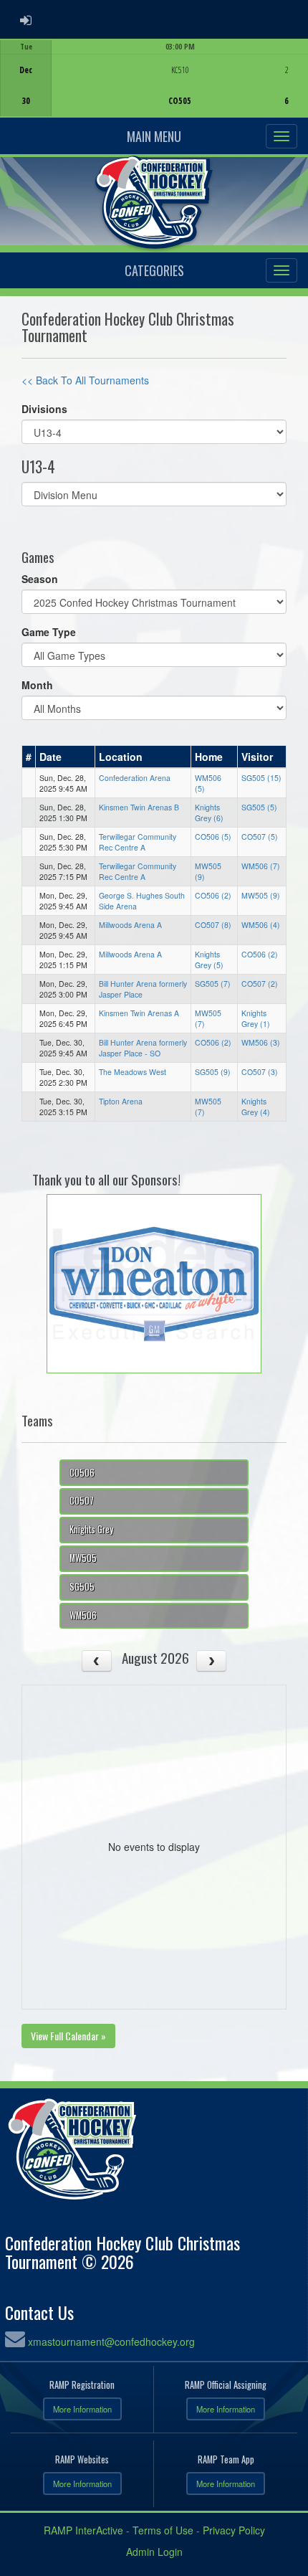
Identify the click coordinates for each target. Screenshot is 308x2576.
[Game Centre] (154, 89)
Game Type (49, 632)
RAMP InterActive (83, 2530)
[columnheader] (29, 757)
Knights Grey (91, 1529)
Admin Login (154, 2552)
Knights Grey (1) (256, 1018)
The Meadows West (133, 1072)
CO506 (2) (213, 895)
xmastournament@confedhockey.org (111, 2341)
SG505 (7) (213, 984)
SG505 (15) (261, 778)
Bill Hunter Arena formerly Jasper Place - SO (143, 1048)
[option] (154, 78)
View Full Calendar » (68, 2036)
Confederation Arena (135, 778)
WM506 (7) (261, 866)
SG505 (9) (213, 1072)
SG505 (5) (259, 807)
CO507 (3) (260, 1072)
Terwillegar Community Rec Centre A (138, 842)
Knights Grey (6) (209, 813)
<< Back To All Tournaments (85, 380)
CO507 (82, 1501)
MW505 (83, 1558)
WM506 (83, 1615)
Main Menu (154, 136)
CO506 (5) (213, 837)
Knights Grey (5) (209, 960)
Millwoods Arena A (130, 925)
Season (40, 579)
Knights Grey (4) (256, 1107)
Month (37, 685)
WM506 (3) (261, 1042)
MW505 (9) (261, 895)
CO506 (82, 1473)
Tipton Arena (121, 1101)
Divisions (44, 409)
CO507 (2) (260, 984)
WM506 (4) (261, 925)
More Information (82, 2409)
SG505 (82, 1587)
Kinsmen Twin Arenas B (139, 807)
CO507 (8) (213, 925)
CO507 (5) (260, 837)
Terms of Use (163, 2530)
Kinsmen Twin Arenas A (139, 1013)
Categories (154, 270)
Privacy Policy (234, 2530)
